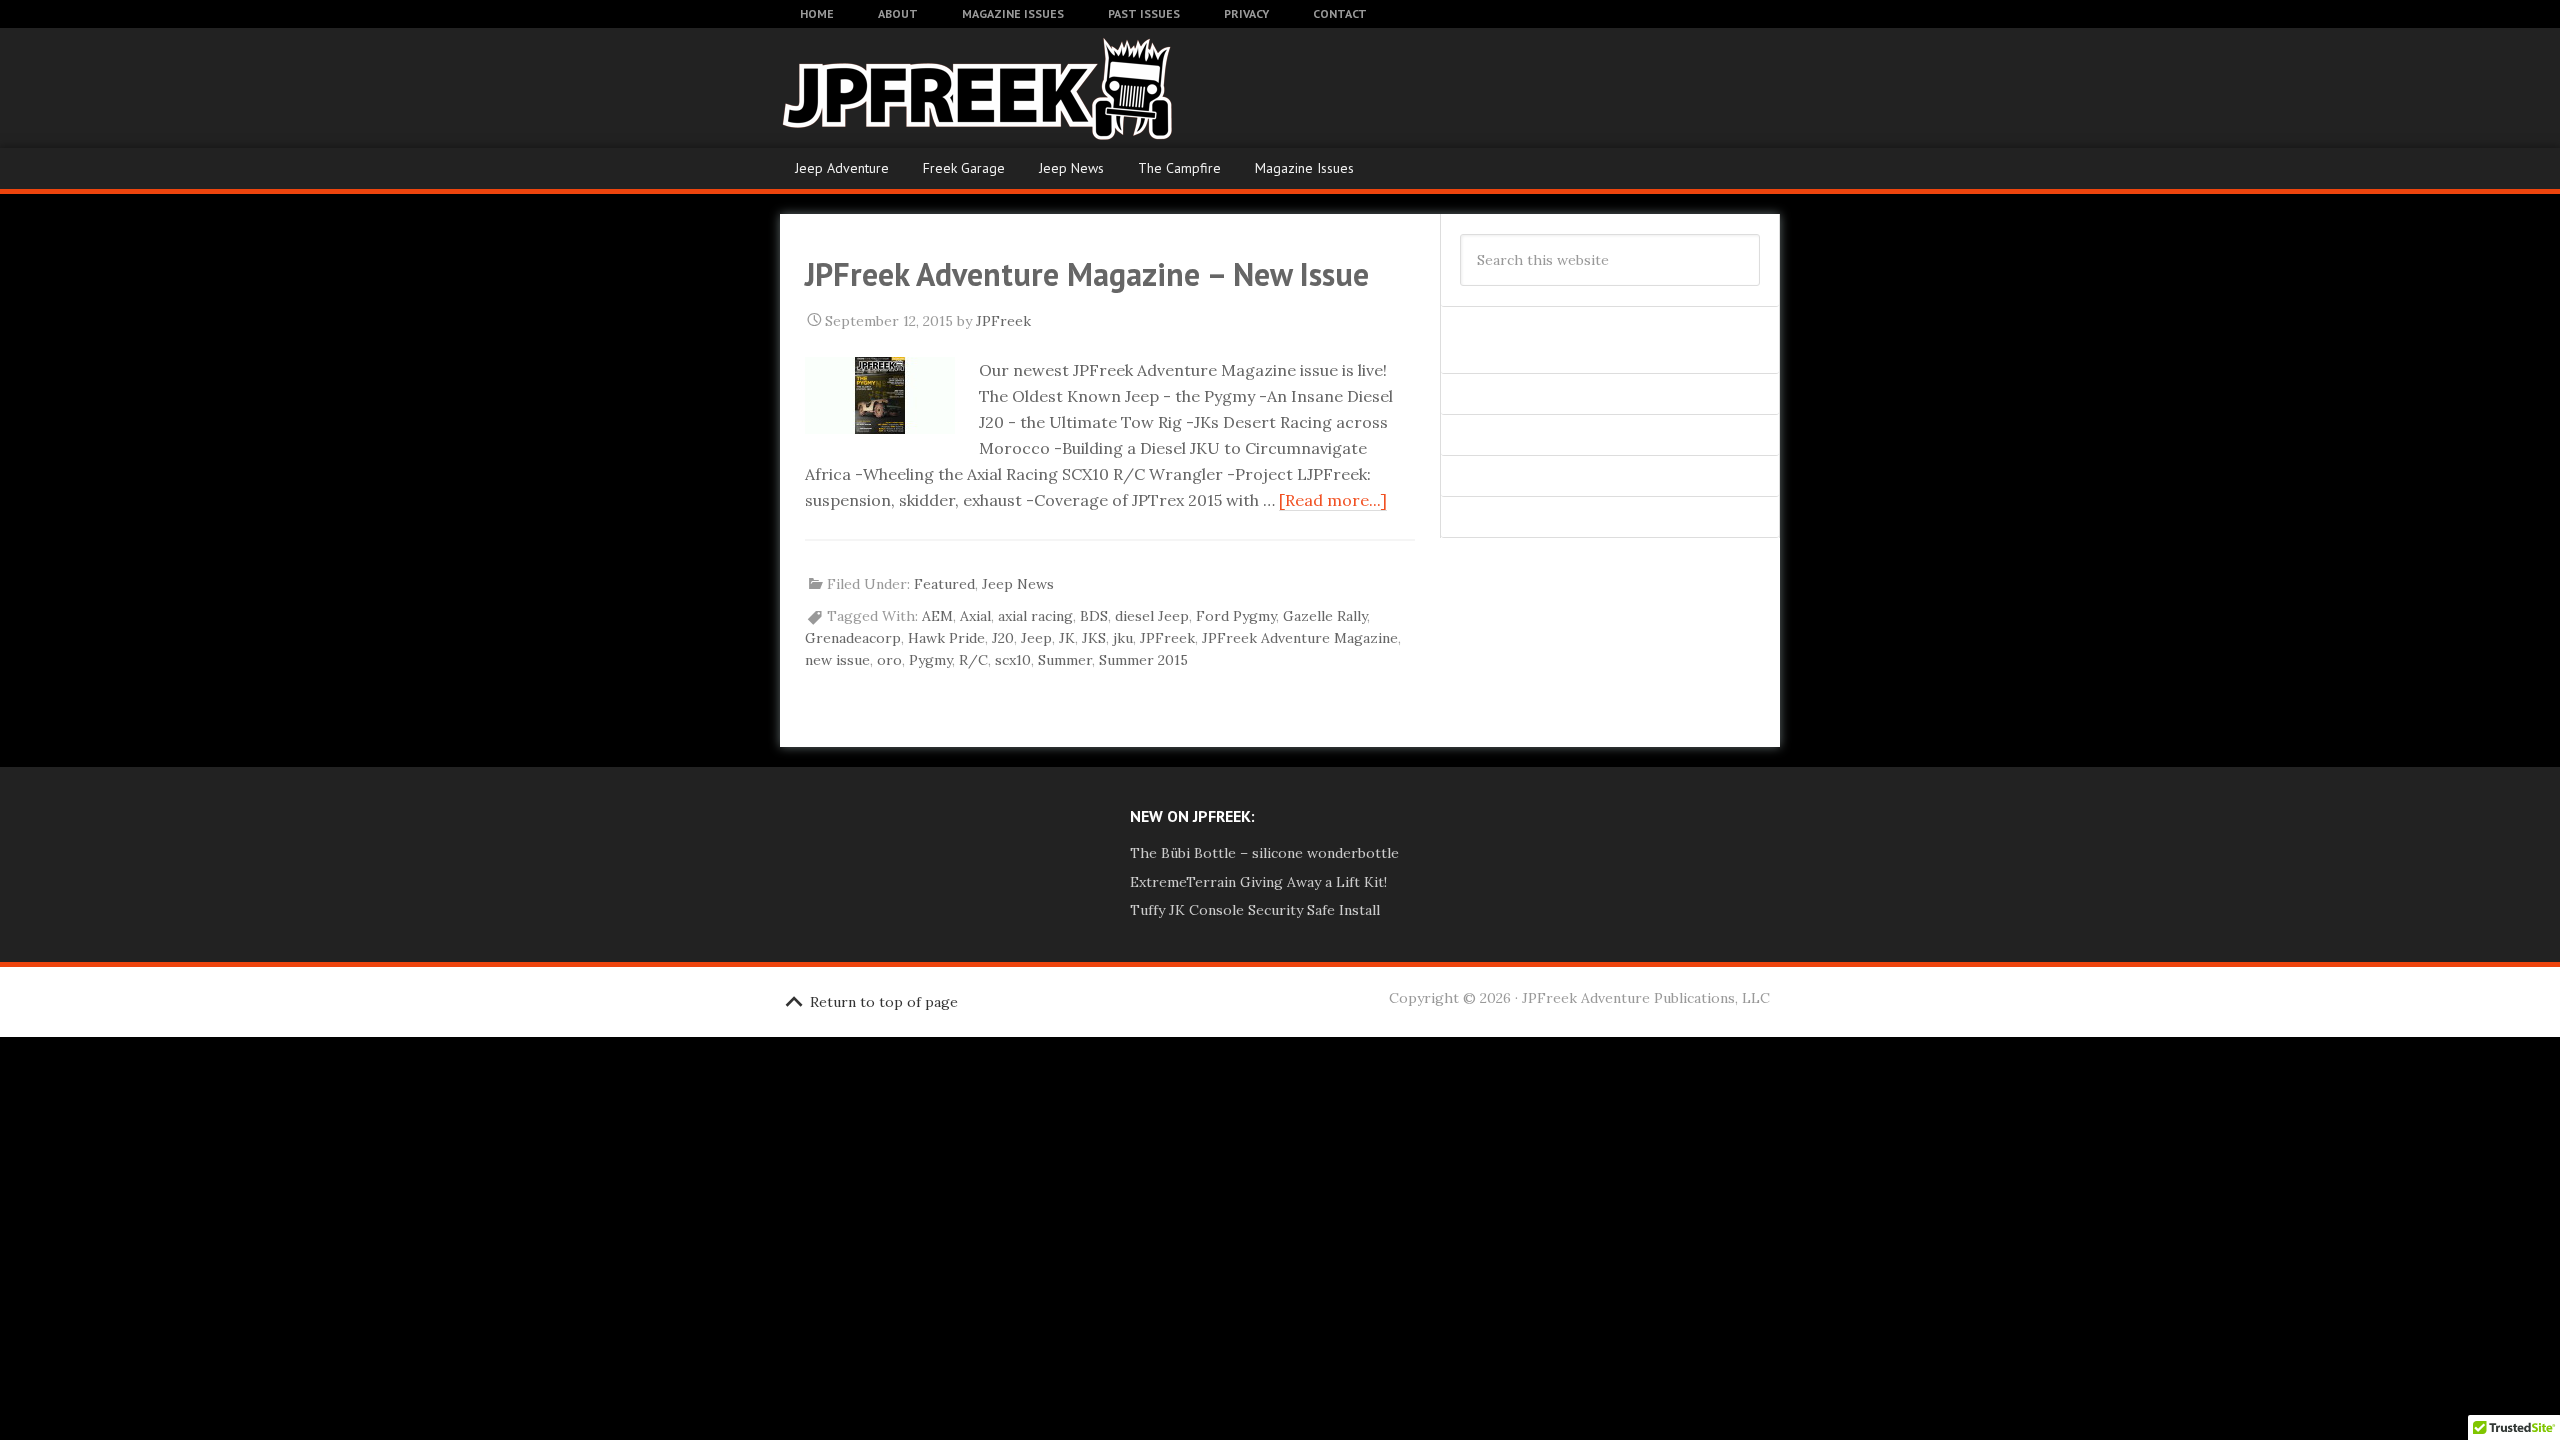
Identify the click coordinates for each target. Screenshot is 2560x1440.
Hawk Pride (946, 638)
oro (889, 660)
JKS (1094, 638)
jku (1123, 638)
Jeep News (1071, 168)
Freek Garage (964, 168)
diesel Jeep (1152, 616)
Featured (944, 584)
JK (1067, 638)
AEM (937, 616)
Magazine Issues (1304, 168)
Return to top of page (884, 1002)
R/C (973, 660)
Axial (975, 616)
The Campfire (1179, 168)
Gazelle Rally (1325, 616)
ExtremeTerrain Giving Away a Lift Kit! (1258, 882)
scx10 (1013, 660)
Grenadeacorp (853, 638)
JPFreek (1167, 638)
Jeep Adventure (842, 168)
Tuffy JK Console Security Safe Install (1255, 910)
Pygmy (930, 660)
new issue (837, 660)
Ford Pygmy (1236, 616)
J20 (1003, 638)
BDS (1094, 616)
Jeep (1036, 638)
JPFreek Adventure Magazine (940, 88)
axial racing (1035, 616)
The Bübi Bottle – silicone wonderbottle (1264, 853)
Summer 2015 (1143, 660)
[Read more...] (1333, 500)
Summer (1065, 660)
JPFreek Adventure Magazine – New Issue (1087, 274)
